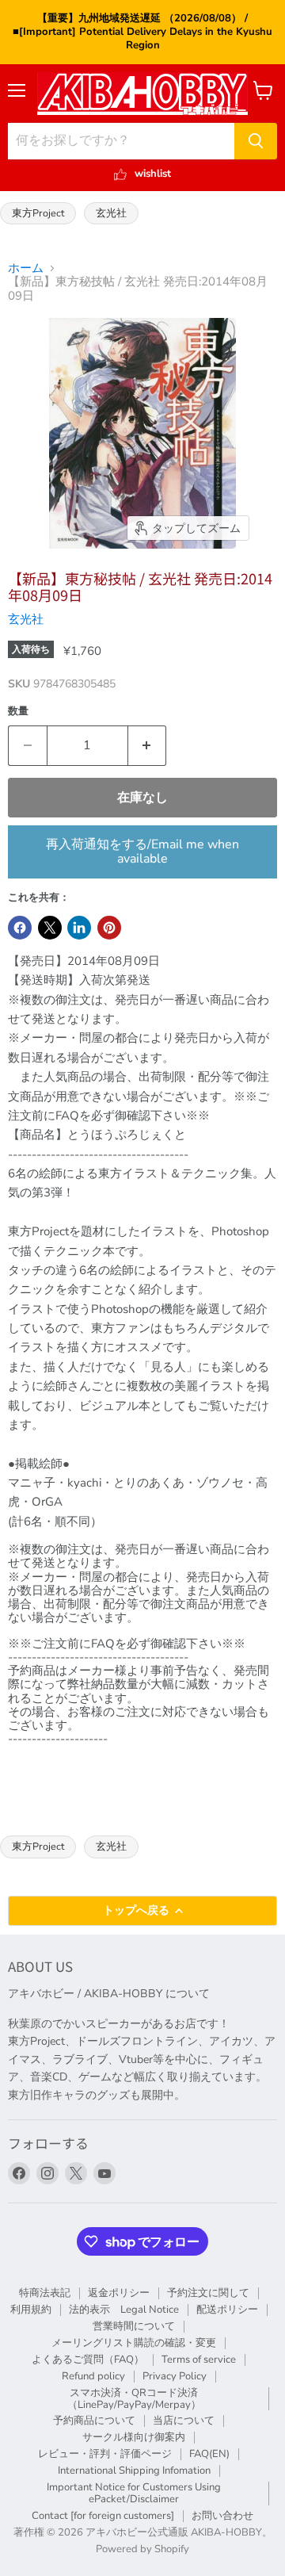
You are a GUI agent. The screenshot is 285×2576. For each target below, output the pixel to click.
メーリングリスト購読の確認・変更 (134, 2343)
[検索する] (256, 141)
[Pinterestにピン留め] (109, 928)
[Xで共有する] (50, 928)
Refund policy (93, 2376)
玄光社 (111, 213)
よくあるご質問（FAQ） (88, 2360)
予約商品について (94, 2421)
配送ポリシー (227, 2310)
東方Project (38, 213)
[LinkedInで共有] (79, 928)
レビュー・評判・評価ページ (105, 2454)
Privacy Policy (175, 2376)
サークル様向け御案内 (134, 2437)
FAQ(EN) (209, 2454)
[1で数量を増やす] (148, 745)
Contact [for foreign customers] (103, 2516)
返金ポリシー (119, 2293)
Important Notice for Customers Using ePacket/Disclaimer (134, 2493)
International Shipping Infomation (134, 2471)
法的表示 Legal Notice (124, 2310)
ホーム (26, 268)
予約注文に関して (208, 2293)
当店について (184, 2421)
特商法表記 (45, 2293)
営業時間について (134, 2326)
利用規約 (31, 2310)
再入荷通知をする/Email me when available (142, 852)
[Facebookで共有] (20, 928)
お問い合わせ (222, 2516)
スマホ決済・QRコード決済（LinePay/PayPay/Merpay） (134, 2399)
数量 (18, 712)
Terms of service (199, 2360)
